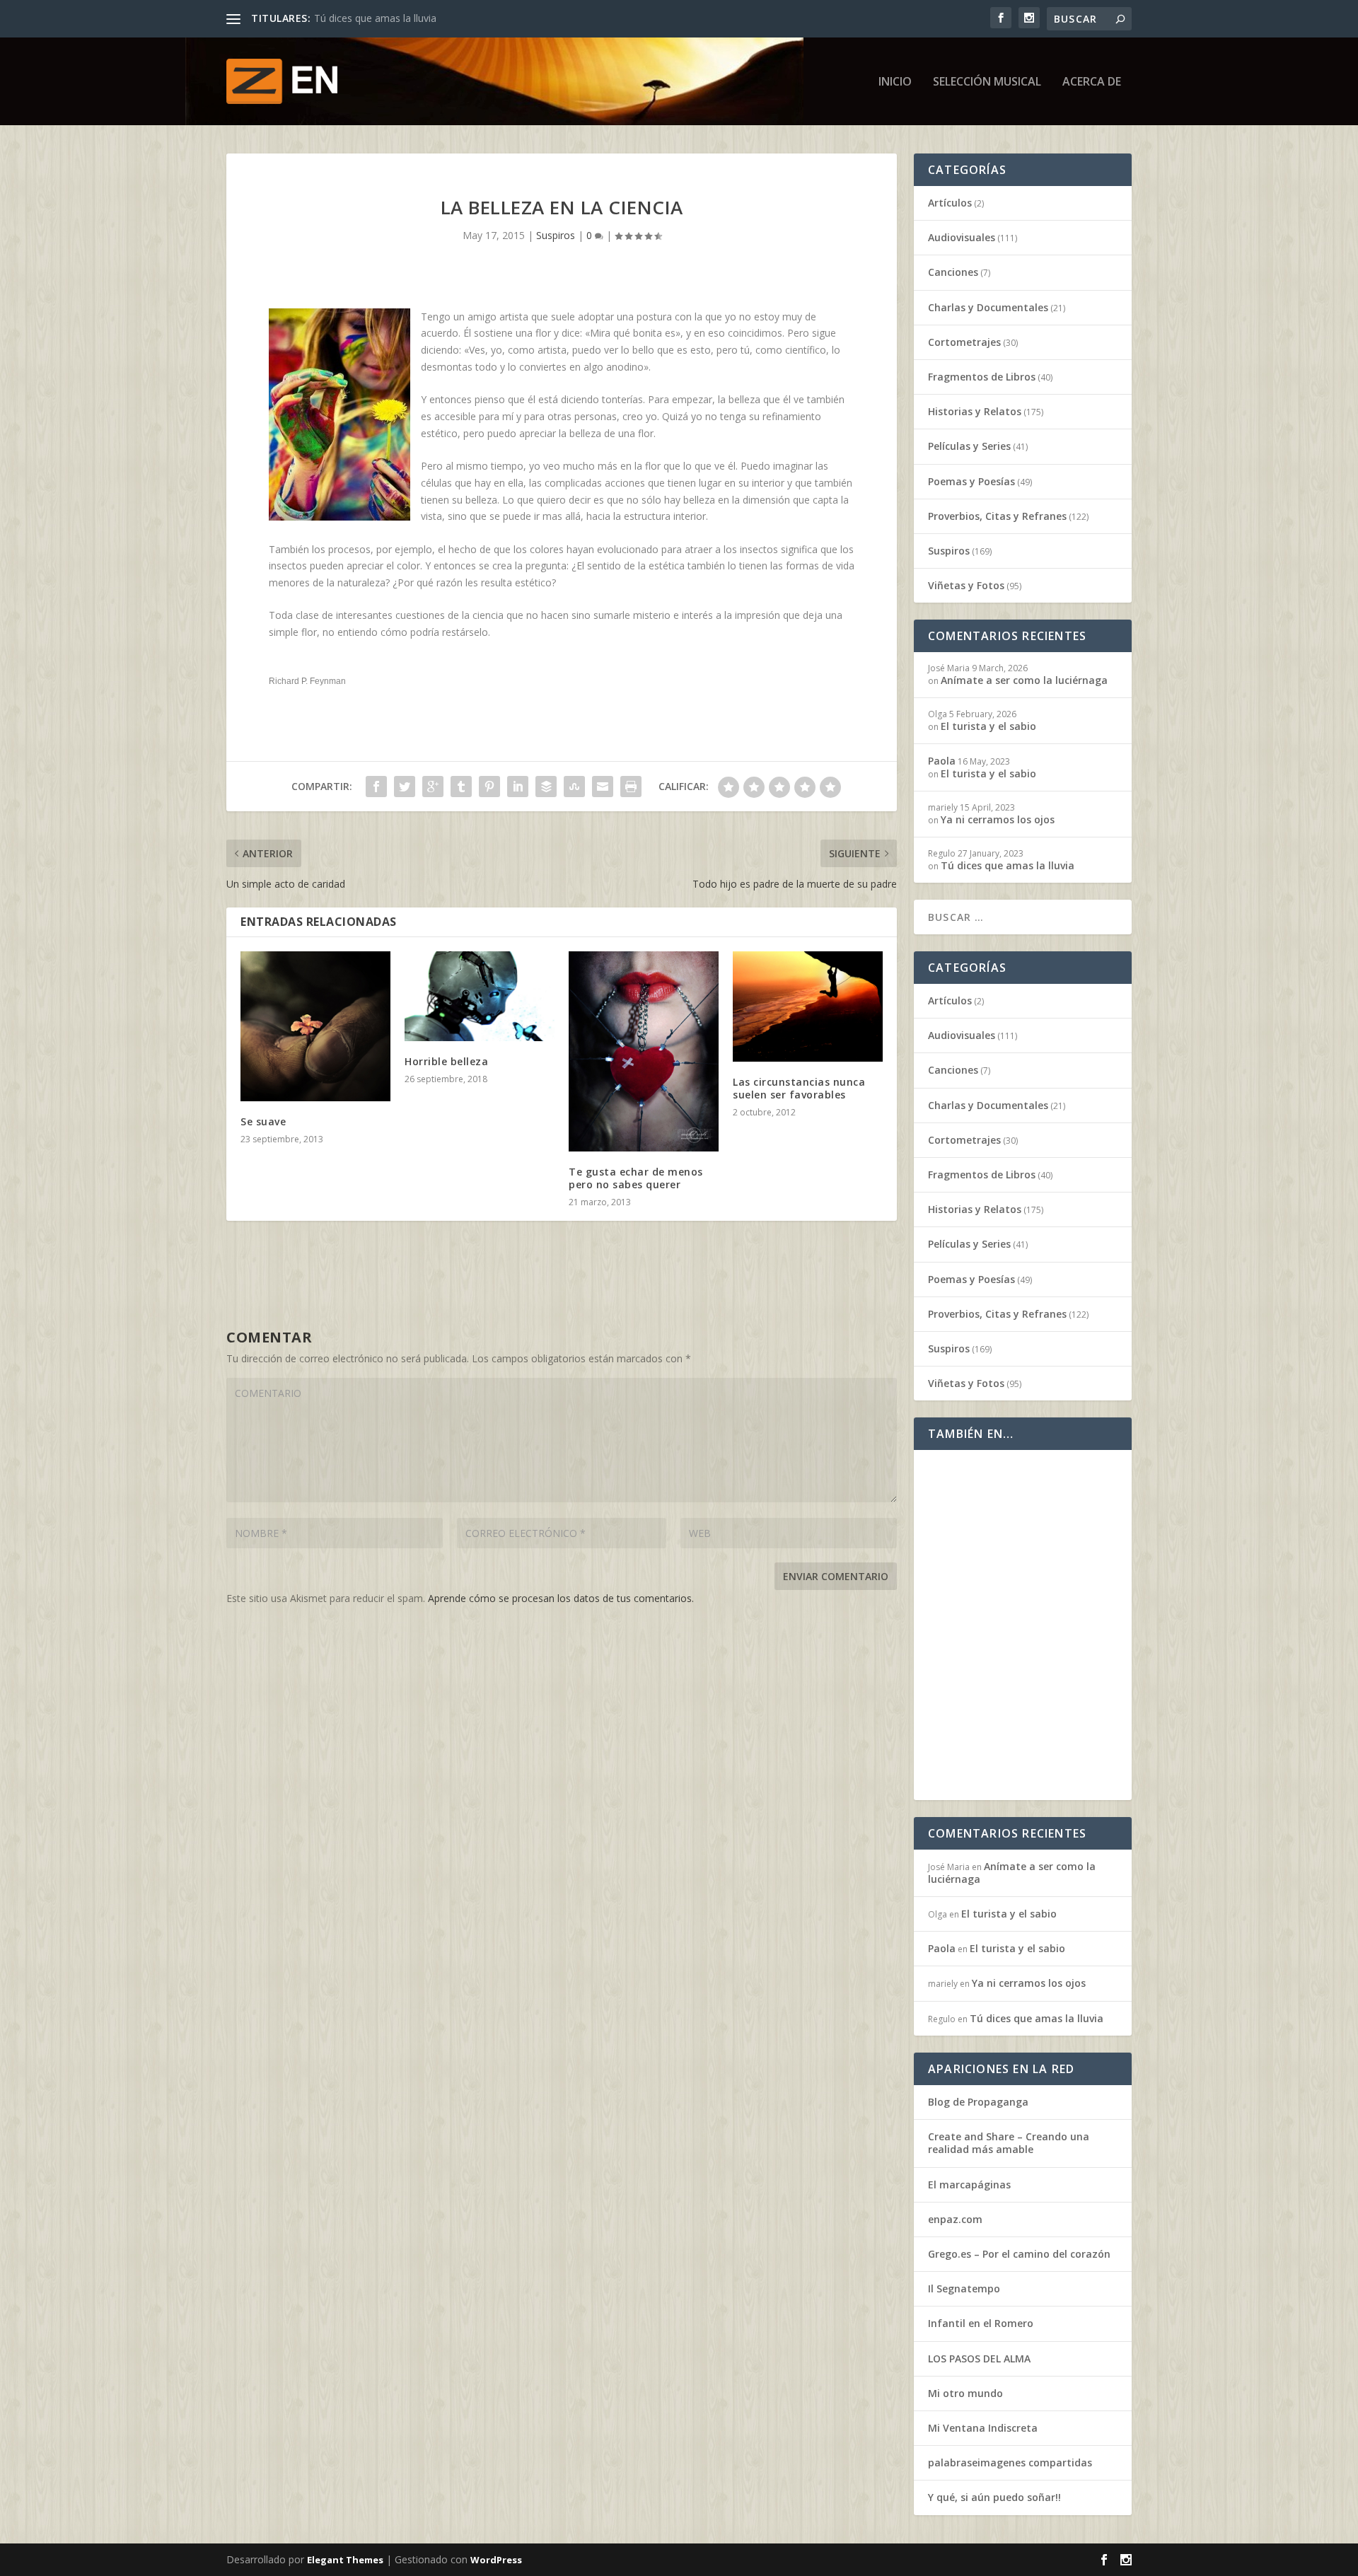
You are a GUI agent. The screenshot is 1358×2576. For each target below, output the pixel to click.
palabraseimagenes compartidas (1010, 2462)
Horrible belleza (446, 1061)
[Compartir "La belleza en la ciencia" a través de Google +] (433, 787)
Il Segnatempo (964, 2288)
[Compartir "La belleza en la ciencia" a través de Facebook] (376, 787)
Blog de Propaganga (978, 2102)
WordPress (496, 2560)
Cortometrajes (964, 342)
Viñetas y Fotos (966, 585)
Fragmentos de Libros (982, 377)
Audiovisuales (962, 237)
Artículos (950, 203)
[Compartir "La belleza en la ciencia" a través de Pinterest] (489, 787)
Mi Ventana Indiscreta (983, 2428)
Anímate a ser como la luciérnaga (1024, 680)
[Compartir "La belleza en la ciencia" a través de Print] (631, 787)
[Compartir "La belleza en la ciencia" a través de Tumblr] (461, 787)
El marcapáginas (969, 2185)
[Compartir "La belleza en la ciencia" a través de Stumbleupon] (574, 787)
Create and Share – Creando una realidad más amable (1009, 2143)
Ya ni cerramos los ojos (998, 819)
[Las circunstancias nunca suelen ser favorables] (808, 1006)
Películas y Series (969, 446)
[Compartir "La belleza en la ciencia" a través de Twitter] (405, 787)
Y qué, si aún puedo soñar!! (994, 2497)
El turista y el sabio (988, 726)
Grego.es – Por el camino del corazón (1019, 2254)
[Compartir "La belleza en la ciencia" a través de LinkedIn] (518, 787)
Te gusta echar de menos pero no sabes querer (636, 1178)
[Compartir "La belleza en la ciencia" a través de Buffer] (546, 787)
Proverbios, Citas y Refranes (997, 516)
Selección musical (987, 82)
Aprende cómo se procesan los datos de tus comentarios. (561, 1598)
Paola (942, 761)
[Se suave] (315, 1026)
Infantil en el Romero (981, 2323)
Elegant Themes (345, 2560)
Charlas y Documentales (988, 307)
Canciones (953, 272)
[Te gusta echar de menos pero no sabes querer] (644, 1051)
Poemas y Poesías (971, 481)
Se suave (263, 1121)
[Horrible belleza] (480, 996)
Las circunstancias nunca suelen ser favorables (799, 1088)
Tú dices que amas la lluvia (375, 18)
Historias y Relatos (975, 411)
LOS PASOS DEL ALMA (979, 2359)
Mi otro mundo (965, 2393)
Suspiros (556, 235)
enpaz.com (955, 2219)
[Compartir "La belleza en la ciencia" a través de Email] (603, 787)
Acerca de (1092, 82)
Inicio (895, 82)
